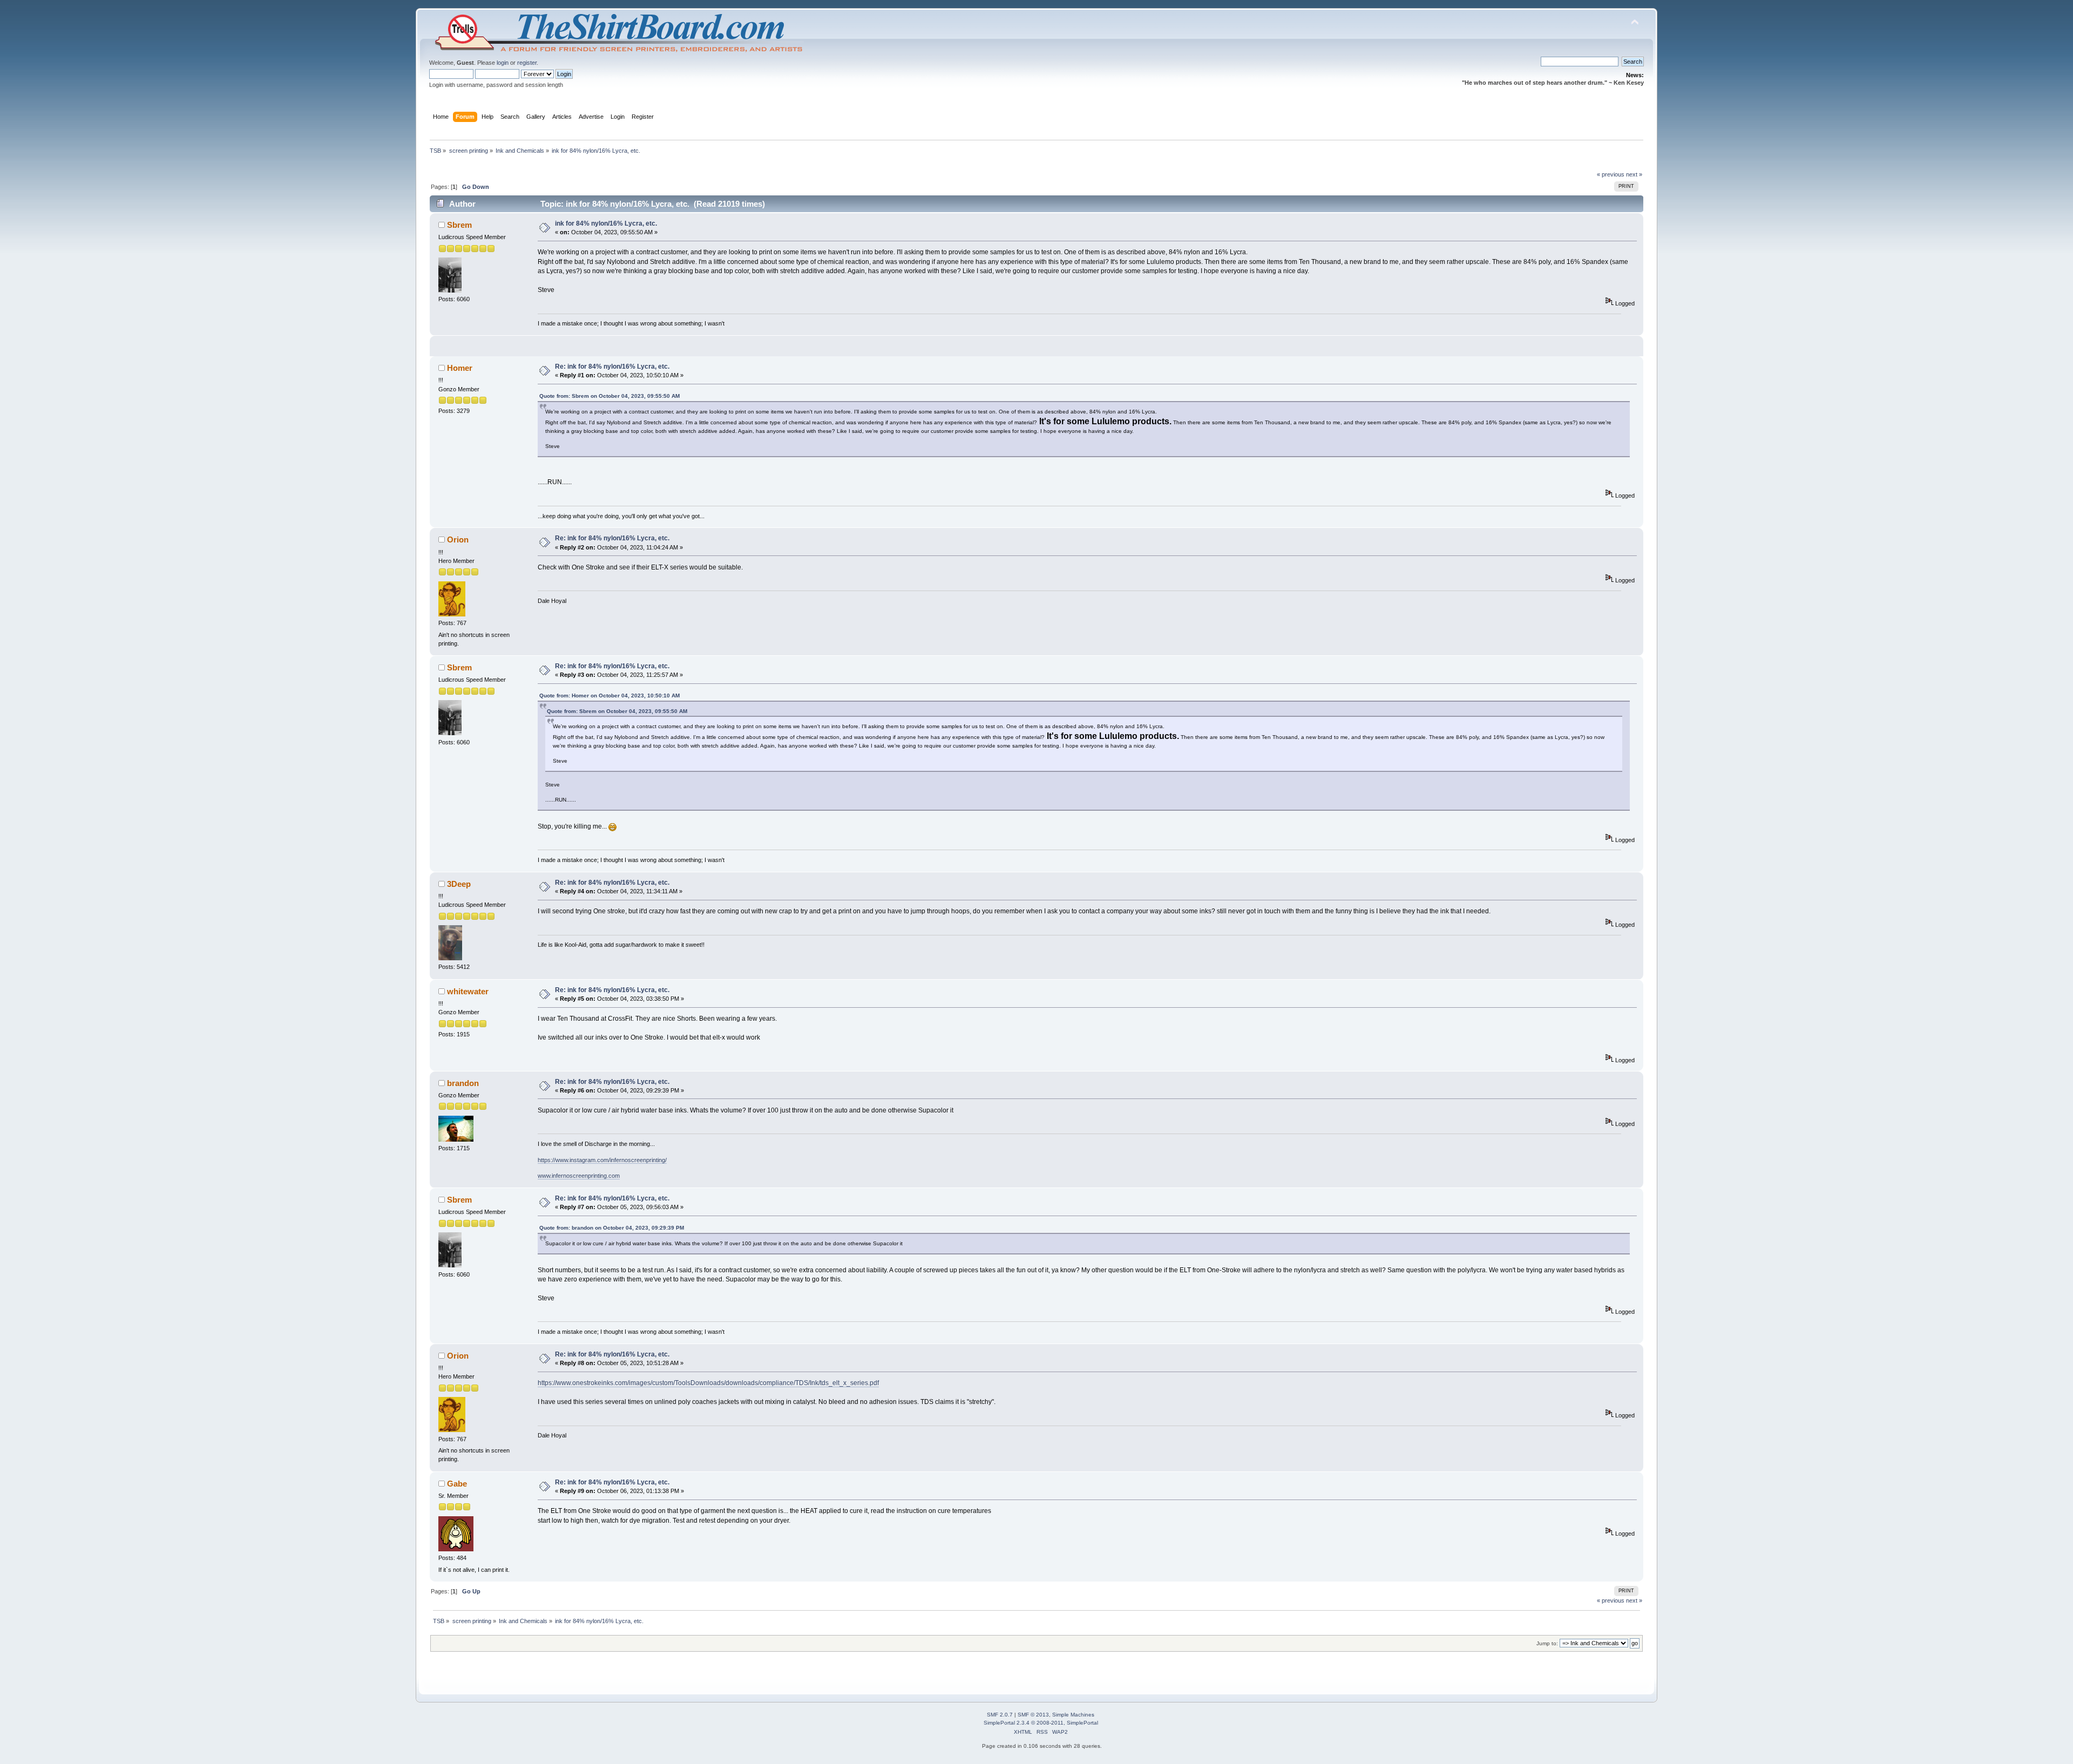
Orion (458, 540)
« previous (1611, 174)
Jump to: (1547, 1643)
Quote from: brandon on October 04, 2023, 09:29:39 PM (612, 1228)
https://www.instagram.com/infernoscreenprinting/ (602, 1160)
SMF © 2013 (1033, 1715)
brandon (463, 1083)
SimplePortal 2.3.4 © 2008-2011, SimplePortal (1041, 1723)
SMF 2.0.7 (1000, 1715)
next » (1634, 174)
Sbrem (459, 225)
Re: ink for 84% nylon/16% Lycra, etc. (612, 367)
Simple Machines (1073, 1715)
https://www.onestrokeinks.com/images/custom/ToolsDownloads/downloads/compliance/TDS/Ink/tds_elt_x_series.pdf (708, 1383)
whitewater (468, 991)
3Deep (459, 884)
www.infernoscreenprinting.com (579, 1176)
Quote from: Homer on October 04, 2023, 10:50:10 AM (609, 696)
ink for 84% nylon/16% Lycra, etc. (606, 223)
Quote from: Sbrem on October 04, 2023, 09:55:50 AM (609, 396)
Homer (460, 368)
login (503, 63)
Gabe (457, 1484)
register (527, 63)
